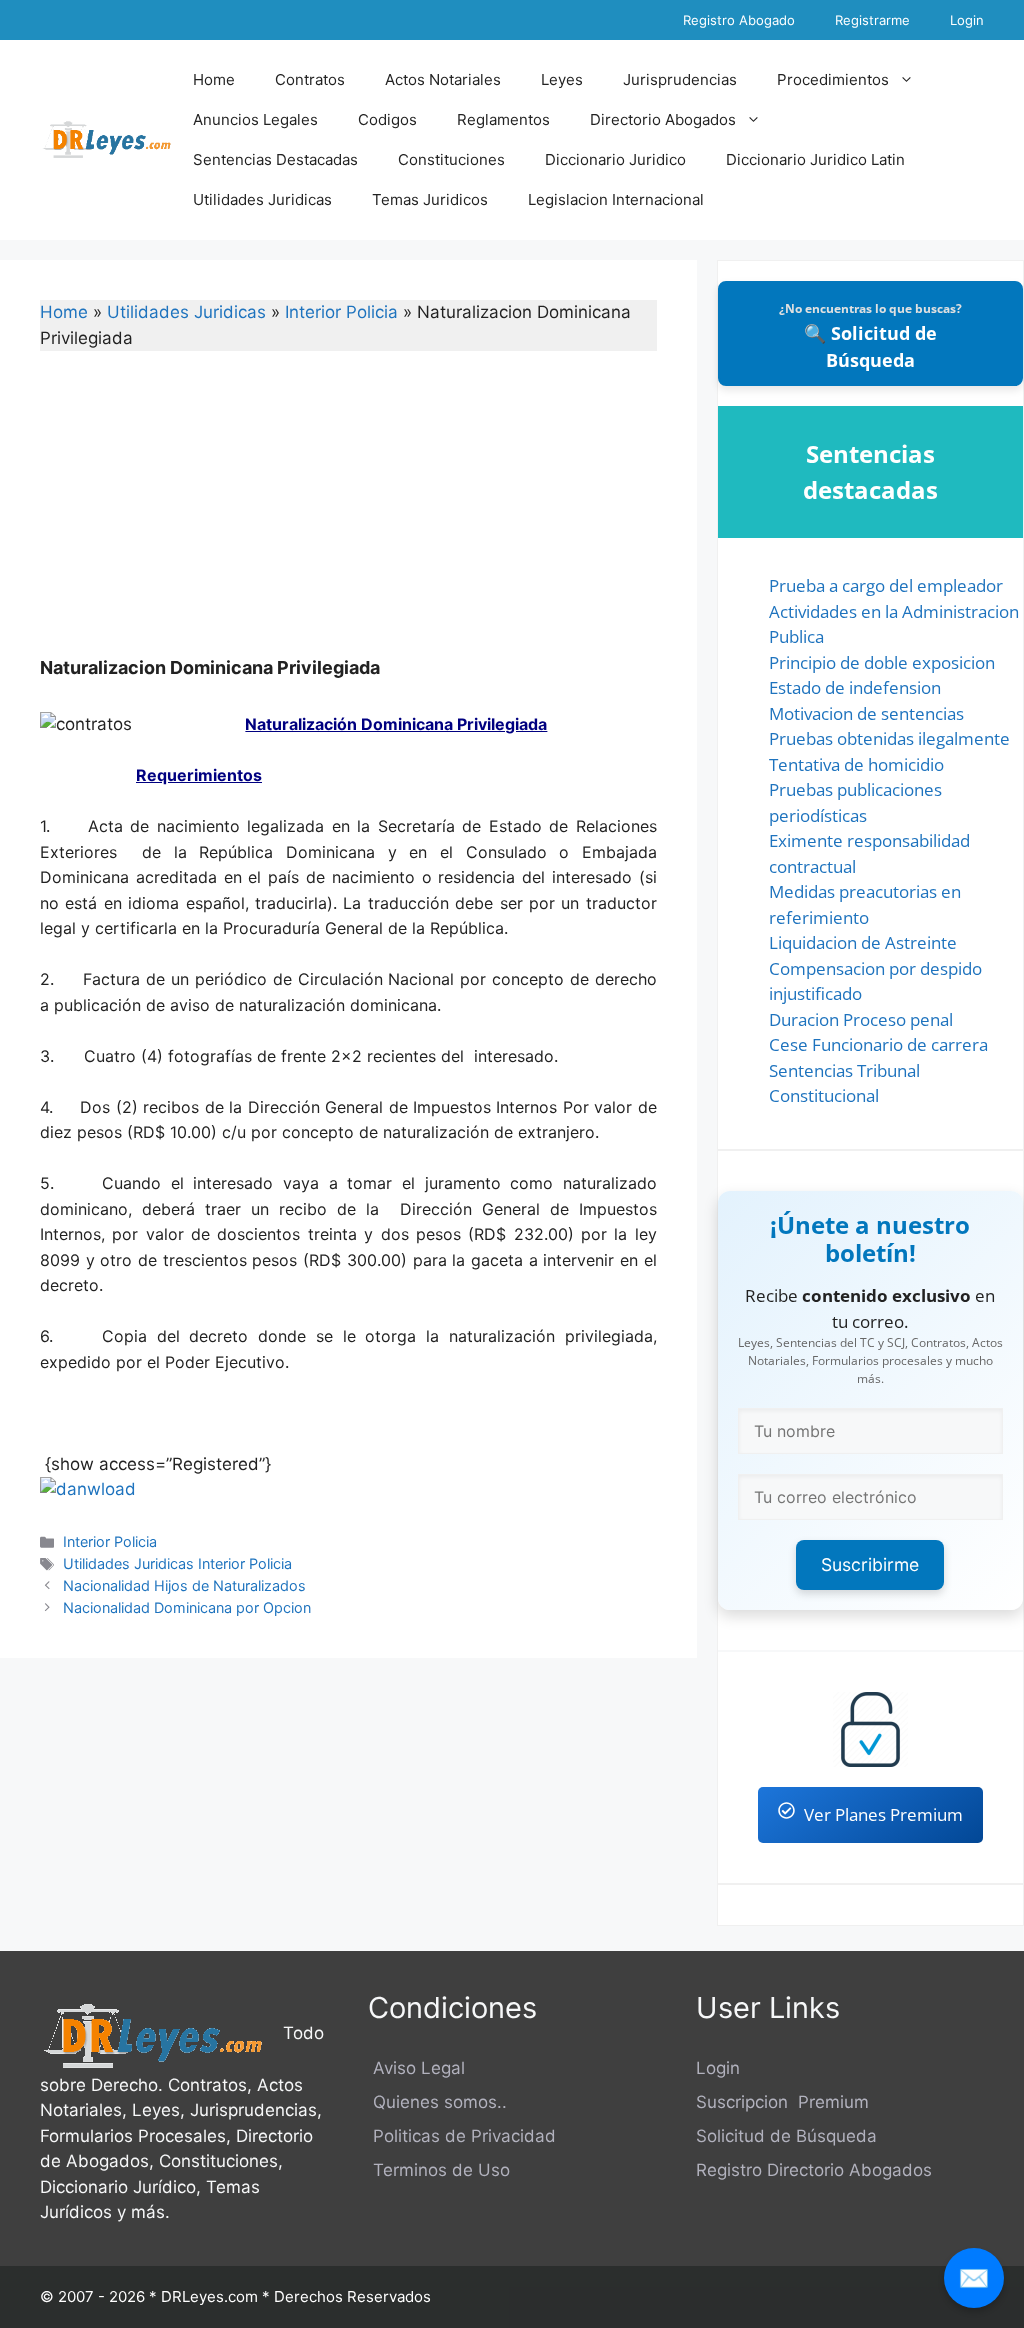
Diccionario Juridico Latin (815, 159)
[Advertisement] (348, 517)
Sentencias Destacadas (275, 159)
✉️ (974, 2277)
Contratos (310, 79)
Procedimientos (833, 79)
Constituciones (451, 159)
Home (214, 79)
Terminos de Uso (439, 2170)
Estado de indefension (855, 687)
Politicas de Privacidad (462, 2136)
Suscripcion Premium (782, 2102)
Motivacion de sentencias (866, 713)
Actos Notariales (443, 79)
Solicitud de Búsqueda (786, 2136)
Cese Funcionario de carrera (878, 1044)
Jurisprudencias (680, 79)
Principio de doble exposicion (882, 662)
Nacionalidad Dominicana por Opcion (187, 1607)
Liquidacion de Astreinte (863, 942)
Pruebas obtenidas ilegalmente (889, 738)
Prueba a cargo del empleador (886, 585)
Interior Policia (341, 312)
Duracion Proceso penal (861, 1019)
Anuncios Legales (255, 119)
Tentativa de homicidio (856, 764)
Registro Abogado (739, 20)
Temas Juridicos (430, 199)
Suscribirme (870, 1564)
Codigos (387, 119)
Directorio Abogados (663, 119)
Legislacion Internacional (616, 199)
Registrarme (872, 20)
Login (967, 20)
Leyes (562, 79)
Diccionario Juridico (615, 159)
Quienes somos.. (437, 2102)
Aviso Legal (416, 2068)
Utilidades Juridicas (262, 199)
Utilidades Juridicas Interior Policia (177, 1563)
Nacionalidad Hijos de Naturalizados (184, 1585)
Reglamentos (503, 119)
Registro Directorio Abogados (814, 2170)
